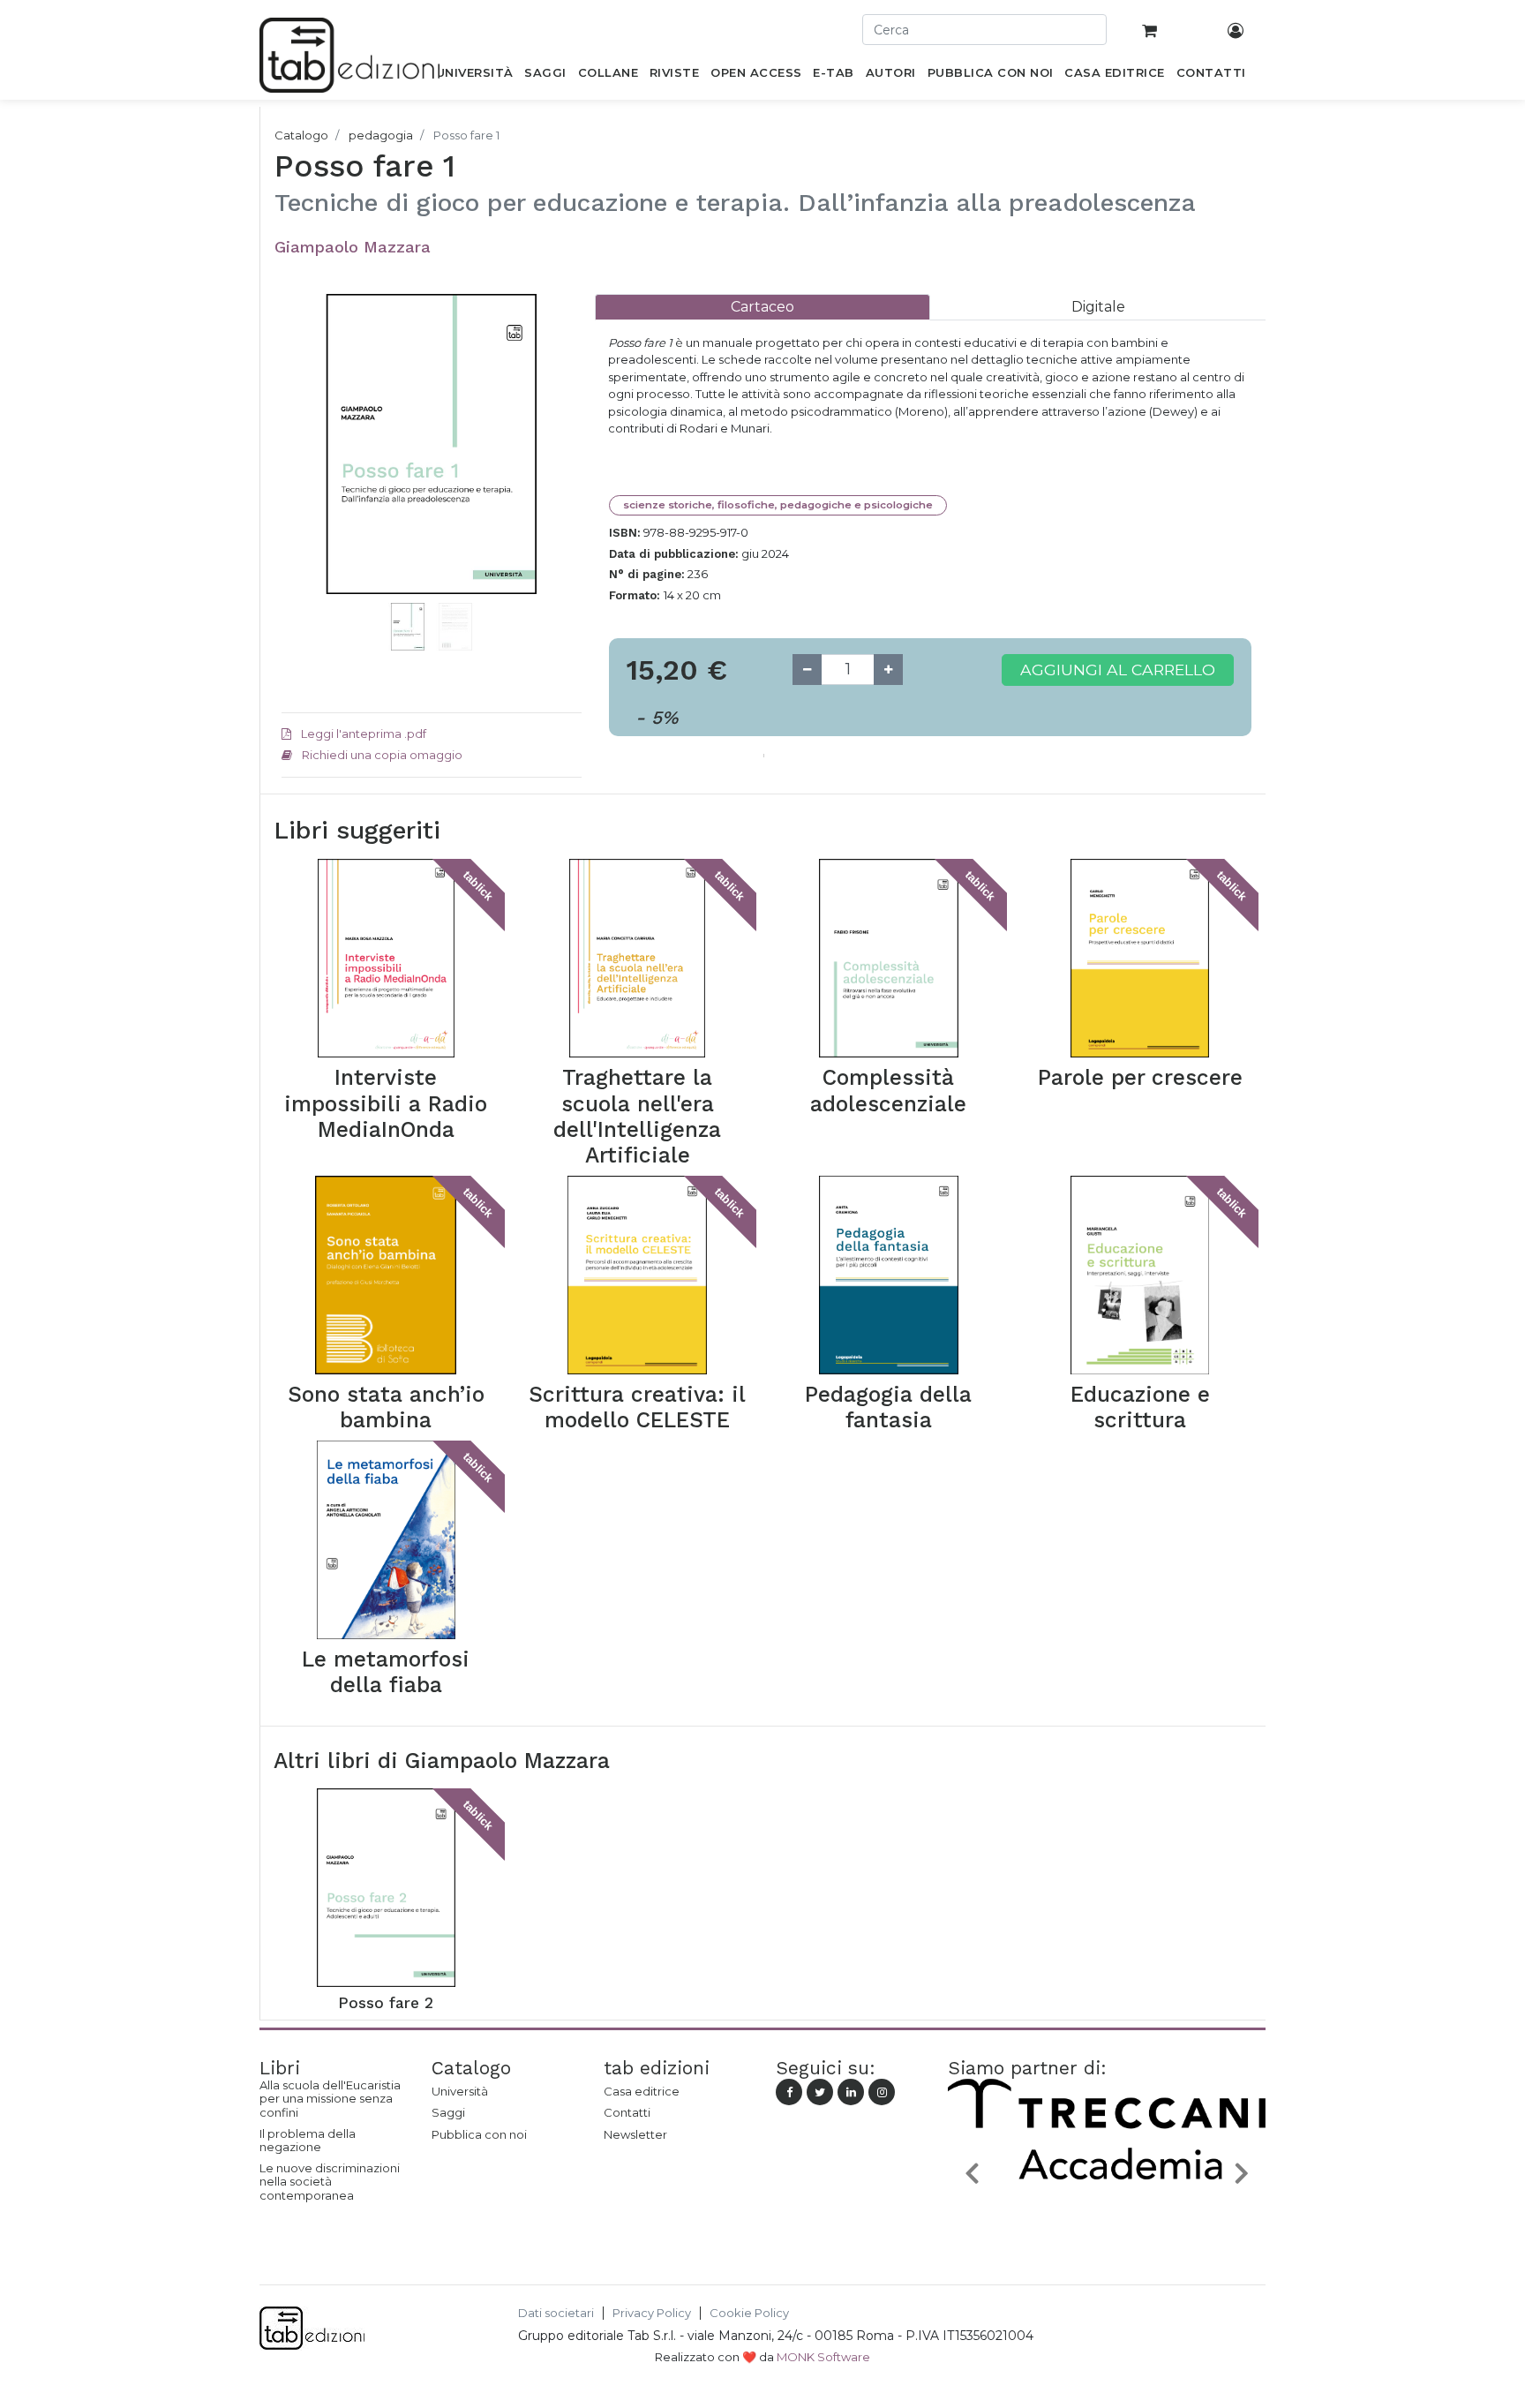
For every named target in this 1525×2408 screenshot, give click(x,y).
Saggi (448, 2112)
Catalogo (301, 135)
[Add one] (888, 670)
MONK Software (823, 2357)
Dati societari (556, 2313)
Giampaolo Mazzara (353, 247)
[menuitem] (474, 76)
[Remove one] (807, 670)
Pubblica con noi (479, 2134)
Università (460, 2091)
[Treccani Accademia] (1107, 2215)
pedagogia (381, 135)
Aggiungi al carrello (1118, 670)
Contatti (627, 2112)
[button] (304, 470)
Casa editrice (642, 2091)
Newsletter (635, 2134)
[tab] (762, 307)
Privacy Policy (652, 2313)
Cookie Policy (749, 2313)
